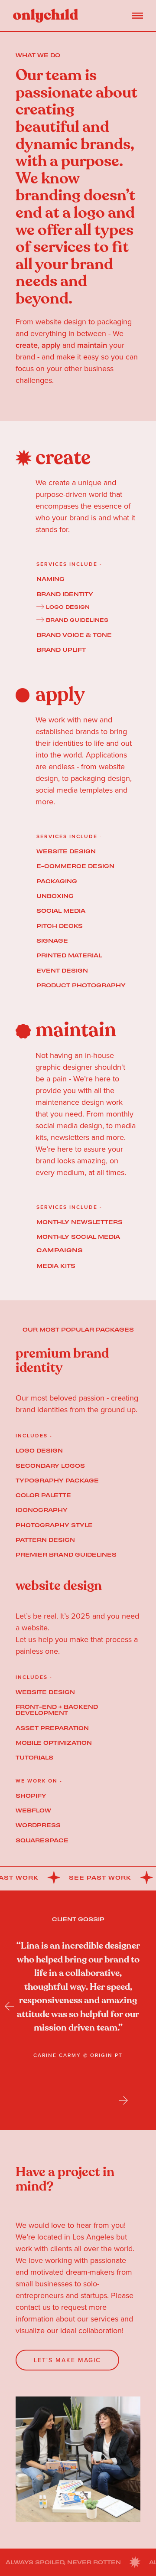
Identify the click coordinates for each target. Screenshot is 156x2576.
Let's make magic (67, 2360)
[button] (22, 2006)
